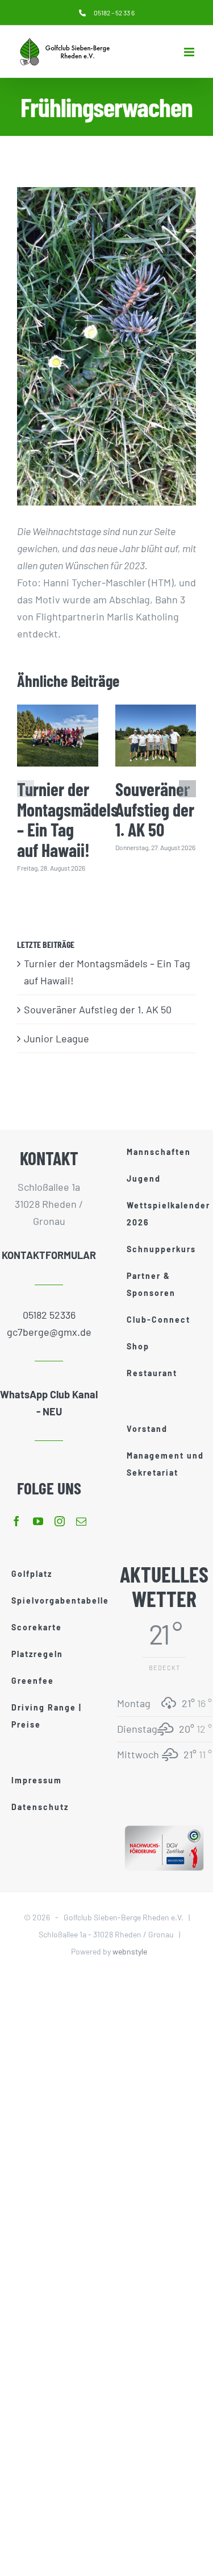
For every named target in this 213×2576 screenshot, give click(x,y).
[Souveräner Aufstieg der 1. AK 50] (156, 736)
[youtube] (38, 1521)
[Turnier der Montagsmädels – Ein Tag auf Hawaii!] (58, 736)
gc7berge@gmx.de (49, 1332)
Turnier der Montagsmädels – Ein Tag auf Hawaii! (68, 819)
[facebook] (16, 1521)
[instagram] (60, 1521)
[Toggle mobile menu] (190, 52)
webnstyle (130, 1951)
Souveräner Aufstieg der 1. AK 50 (155, 809)
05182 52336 (49, 1315)
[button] (26, 789)
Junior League (57, 1038)
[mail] (81, 1521)
